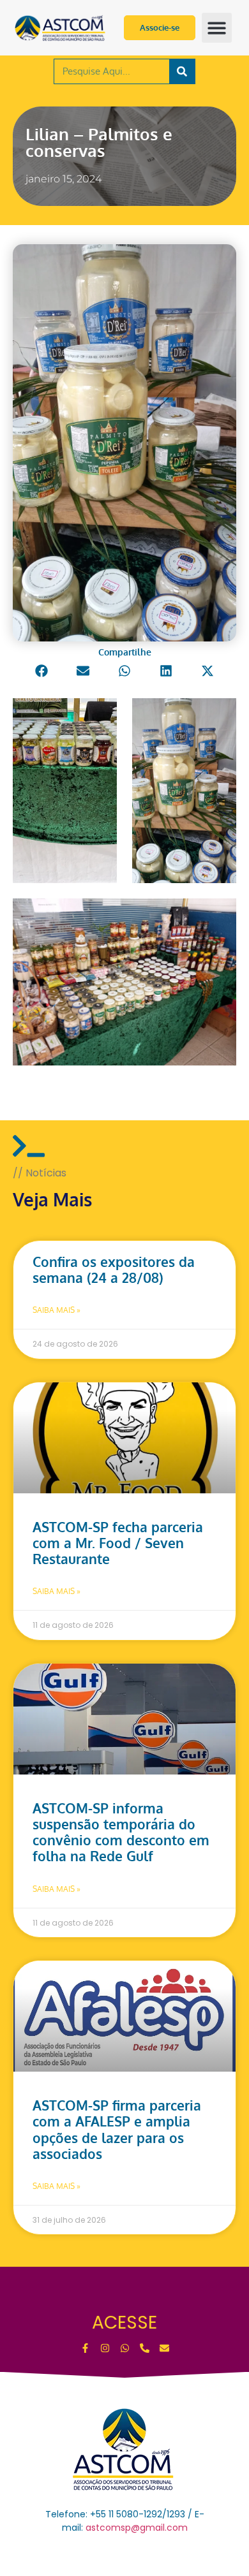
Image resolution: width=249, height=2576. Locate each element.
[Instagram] (105, 2348)
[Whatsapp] (125, 2348)
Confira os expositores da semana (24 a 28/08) (114, 1270)
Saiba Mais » (57, 1310)
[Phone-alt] (145, 2348)
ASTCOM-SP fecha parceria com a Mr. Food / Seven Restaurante (118, 1543)
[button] (217, 28)
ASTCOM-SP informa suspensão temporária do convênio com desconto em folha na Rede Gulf (121, 1832)
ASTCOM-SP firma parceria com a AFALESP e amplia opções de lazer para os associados (117, 2129)
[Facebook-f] (85, 2348)
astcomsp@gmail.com (137, 2528)
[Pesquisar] (182, 71)
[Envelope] (164, 2348)
